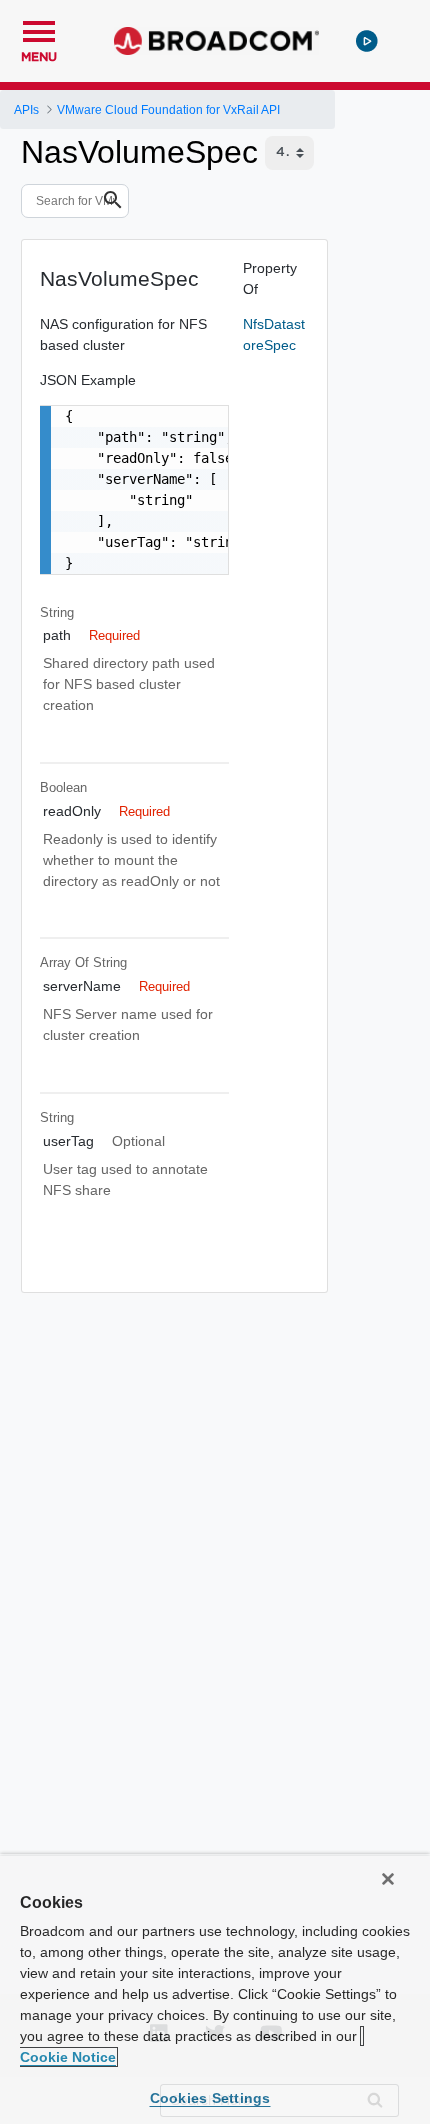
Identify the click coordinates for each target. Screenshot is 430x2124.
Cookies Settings (210, 2098)
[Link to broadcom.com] (216, 41)
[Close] (388, 1879)
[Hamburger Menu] (39, 29)
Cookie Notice (68, 2057)
